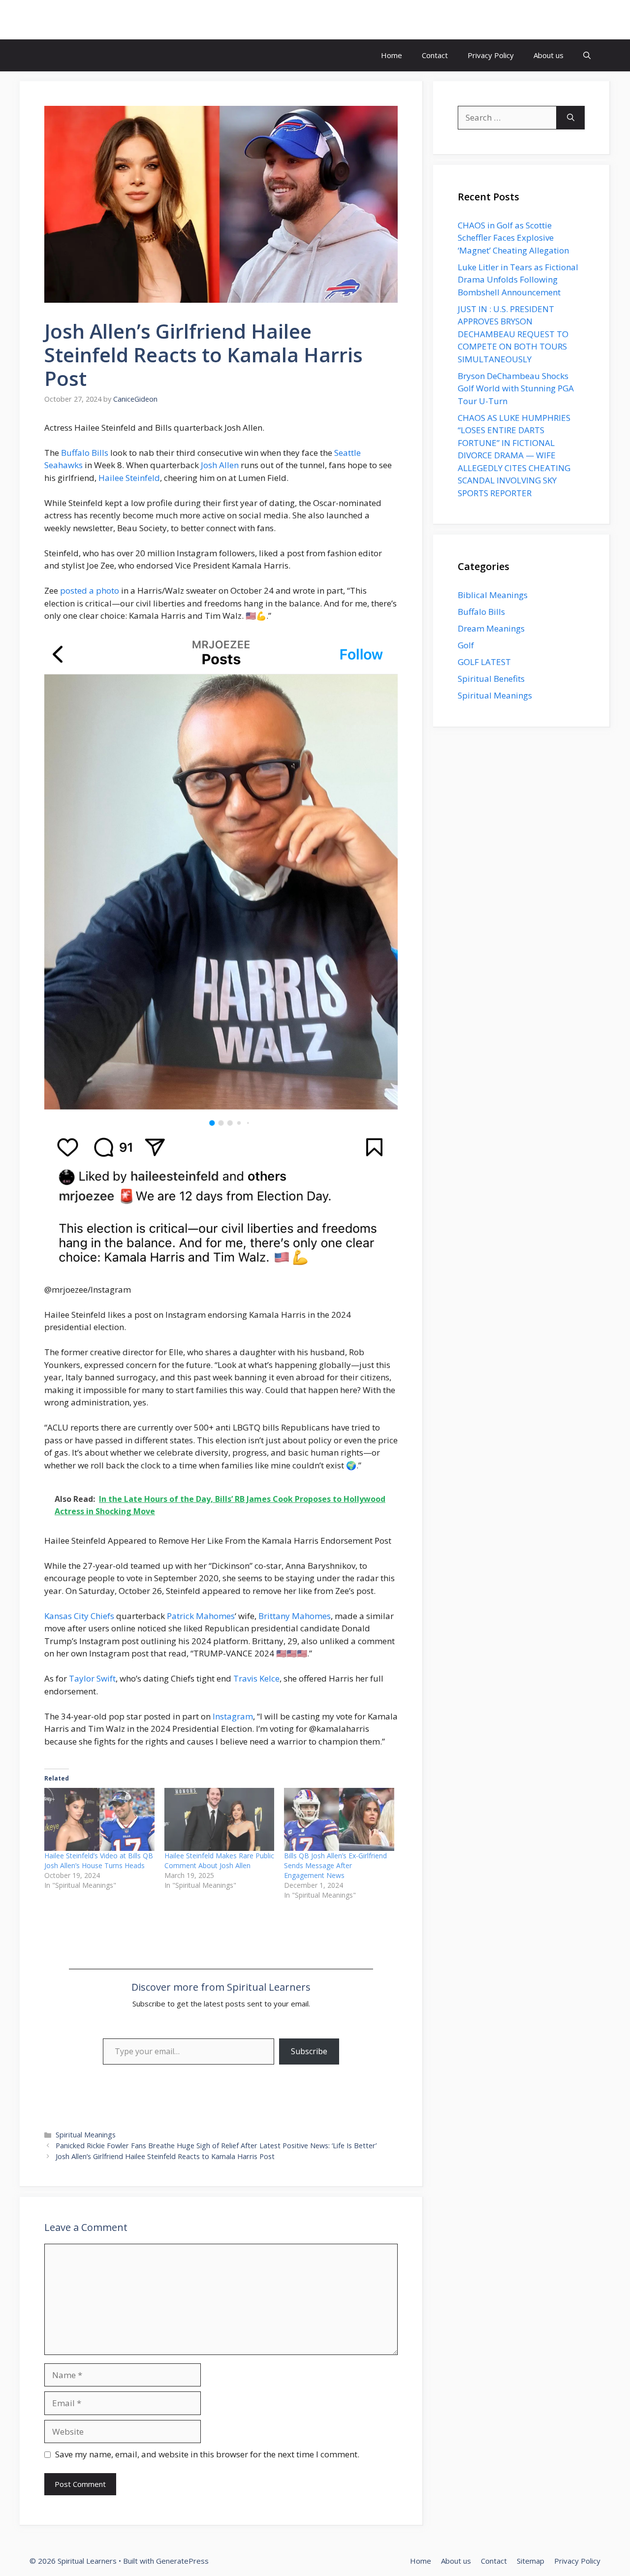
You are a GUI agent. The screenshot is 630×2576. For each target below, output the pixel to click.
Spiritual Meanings (86, 2135)
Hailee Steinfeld (129, 478)
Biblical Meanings (493, 595)
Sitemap (531, 2561)
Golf (466, 645)
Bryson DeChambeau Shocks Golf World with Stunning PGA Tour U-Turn (516, 388)
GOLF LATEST (484, 662)
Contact (435, 55)
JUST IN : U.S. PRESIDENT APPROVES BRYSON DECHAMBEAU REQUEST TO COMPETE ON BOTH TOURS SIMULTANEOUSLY (513, 334)
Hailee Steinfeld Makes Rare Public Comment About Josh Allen (219, 1860)
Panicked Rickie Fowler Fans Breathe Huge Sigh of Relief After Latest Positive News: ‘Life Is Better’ (216, 2146)
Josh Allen (220, 465)
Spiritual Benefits (491, 679)
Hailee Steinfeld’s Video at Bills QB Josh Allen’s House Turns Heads (99, 1860)
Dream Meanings (491, 628)
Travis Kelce (256, 1678)
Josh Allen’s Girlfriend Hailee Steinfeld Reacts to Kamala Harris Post (165, 2156)
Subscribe (309, 2051)
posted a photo (90, 590)
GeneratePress (182, 2561)
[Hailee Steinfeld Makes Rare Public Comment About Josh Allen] (220, 1819)
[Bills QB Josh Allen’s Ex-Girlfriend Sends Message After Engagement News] (339, 1819)
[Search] (571, 118)
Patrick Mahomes (201, 1616)
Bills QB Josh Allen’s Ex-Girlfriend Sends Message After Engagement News (335, 1865)
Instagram (233, 1716)
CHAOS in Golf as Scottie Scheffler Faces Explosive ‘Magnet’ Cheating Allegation (513, 238)
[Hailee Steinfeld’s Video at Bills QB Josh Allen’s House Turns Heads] (99, 1819)
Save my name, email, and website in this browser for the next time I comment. (207, 2454)
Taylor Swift (92, 1678)
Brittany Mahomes (295, 1616)
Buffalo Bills (85, 453)
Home (392, 55)
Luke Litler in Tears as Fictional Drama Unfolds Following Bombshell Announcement (518, 280)
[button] (587, 55)
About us (549, 55)
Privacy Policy (491, 55)
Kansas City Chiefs (79, 1616)
